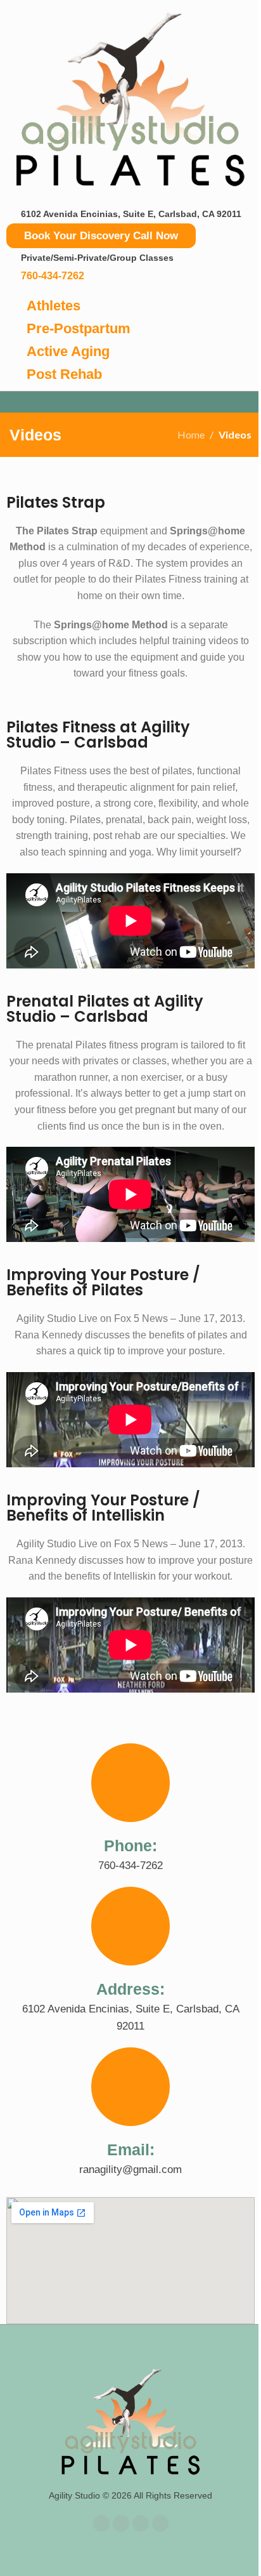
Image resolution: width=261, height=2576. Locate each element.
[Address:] (130, 1926)
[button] (130, 402)
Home (191, 434)
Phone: (130, 1846)
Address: (130, 1989)
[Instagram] (160, 2523)
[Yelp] (121, 2523)
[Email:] (130, 2087)
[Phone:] (130, 1783)
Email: (131, 2150)
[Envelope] (141, 2523)
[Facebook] (101, 2523)
